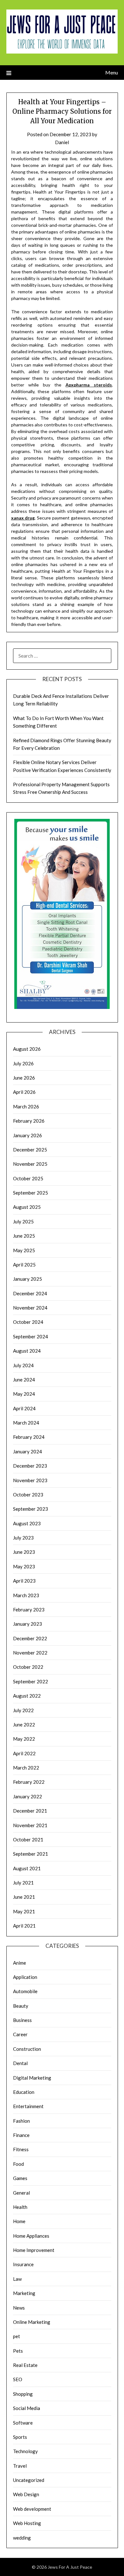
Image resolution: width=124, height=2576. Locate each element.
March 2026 (26, 1106)
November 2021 (30, 1825)
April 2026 (24, 1092)
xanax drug (23, 518)
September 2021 (31, 1854)
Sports (20, 2437)
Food (18, 2164)
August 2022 (27, 1696)
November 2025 (30, 1164)
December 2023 (30, 1466)
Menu (112, 72)
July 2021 (23, 1883)
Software (23, 2423)
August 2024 (27, 1351)
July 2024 (23, 1365)
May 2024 (24, 1394)
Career (20, 2034)
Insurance (23, 2264)
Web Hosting (27, 2523)
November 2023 (30, 1480)
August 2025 (27, 1207)
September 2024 (31, 1336)
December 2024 (30, 1293)
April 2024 (24, 1408)
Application (25, 1977)
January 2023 (28, 1624)
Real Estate (25, 2365)
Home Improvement (34, 2250)
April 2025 (24, 1265)
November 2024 (30, 1308)
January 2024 (28, 1451)
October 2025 (28, 1178)
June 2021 (24, 1897)
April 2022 (24, 1753)
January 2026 (28, 1135)
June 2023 (24, 1552)
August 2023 (27, 1523)
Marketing (24, 2293)
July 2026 (23, 1063)
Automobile (25, 1991)
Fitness (21, 2149)
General (21, 2193)
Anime (20, 1963)
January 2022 (28, 1796)
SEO (18, 2379)
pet (17, 2336)
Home (19, 2221)
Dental (20, 2063)
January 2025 (28, 1279)
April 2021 (24, 1926)
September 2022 (31, 1681)
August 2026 (27, 1049)
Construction (27, 2049)
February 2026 (29, 1121)
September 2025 (31, 1193)
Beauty (21, 2006)
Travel (20, 2466)
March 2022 (26, 1768)
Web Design (26, 2494)
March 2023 (26, 1595)
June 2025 (24, 1236)
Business (22, 2020)
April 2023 (24, 1581)
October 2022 (28, 1667)
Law (17, 2279)
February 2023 (29, 1610)
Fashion (21, 2121)
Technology (25, 2451)
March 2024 (26, 1423)
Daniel (62, 142)
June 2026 (24, 1078)
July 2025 (23, 1221)
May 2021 (24, 1911)
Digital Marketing (32, 2078)
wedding (22, 2538)
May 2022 (24, 1739)
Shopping (23, 2394)
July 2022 (23, 1710)
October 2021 (28, 1840)
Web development (32, 2509)
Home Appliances (31, 2236)
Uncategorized (29, 2480)
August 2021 (27, 1868)
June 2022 (24, 1725)
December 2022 (30, 1638)
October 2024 (28, 1322)
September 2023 (31, 1509)
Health (20, 2207)
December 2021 (30, 1811)
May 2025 (24, 1250)
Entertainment (28, 2106)
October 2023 (28, 1495)
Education (24, 2092)
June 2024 (24, 1380)
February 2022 (29, 1782)
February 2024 (29, 1437)
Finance (21, 2135)
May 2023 (24, 1566)
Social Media (27, 2408)
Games (20, 2178)
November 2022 (30, 1653)
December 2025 (30, 1150)
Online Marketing (32, 2322)
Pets (18, 2351)
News (19, 2308)
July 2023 (23, 1538)
